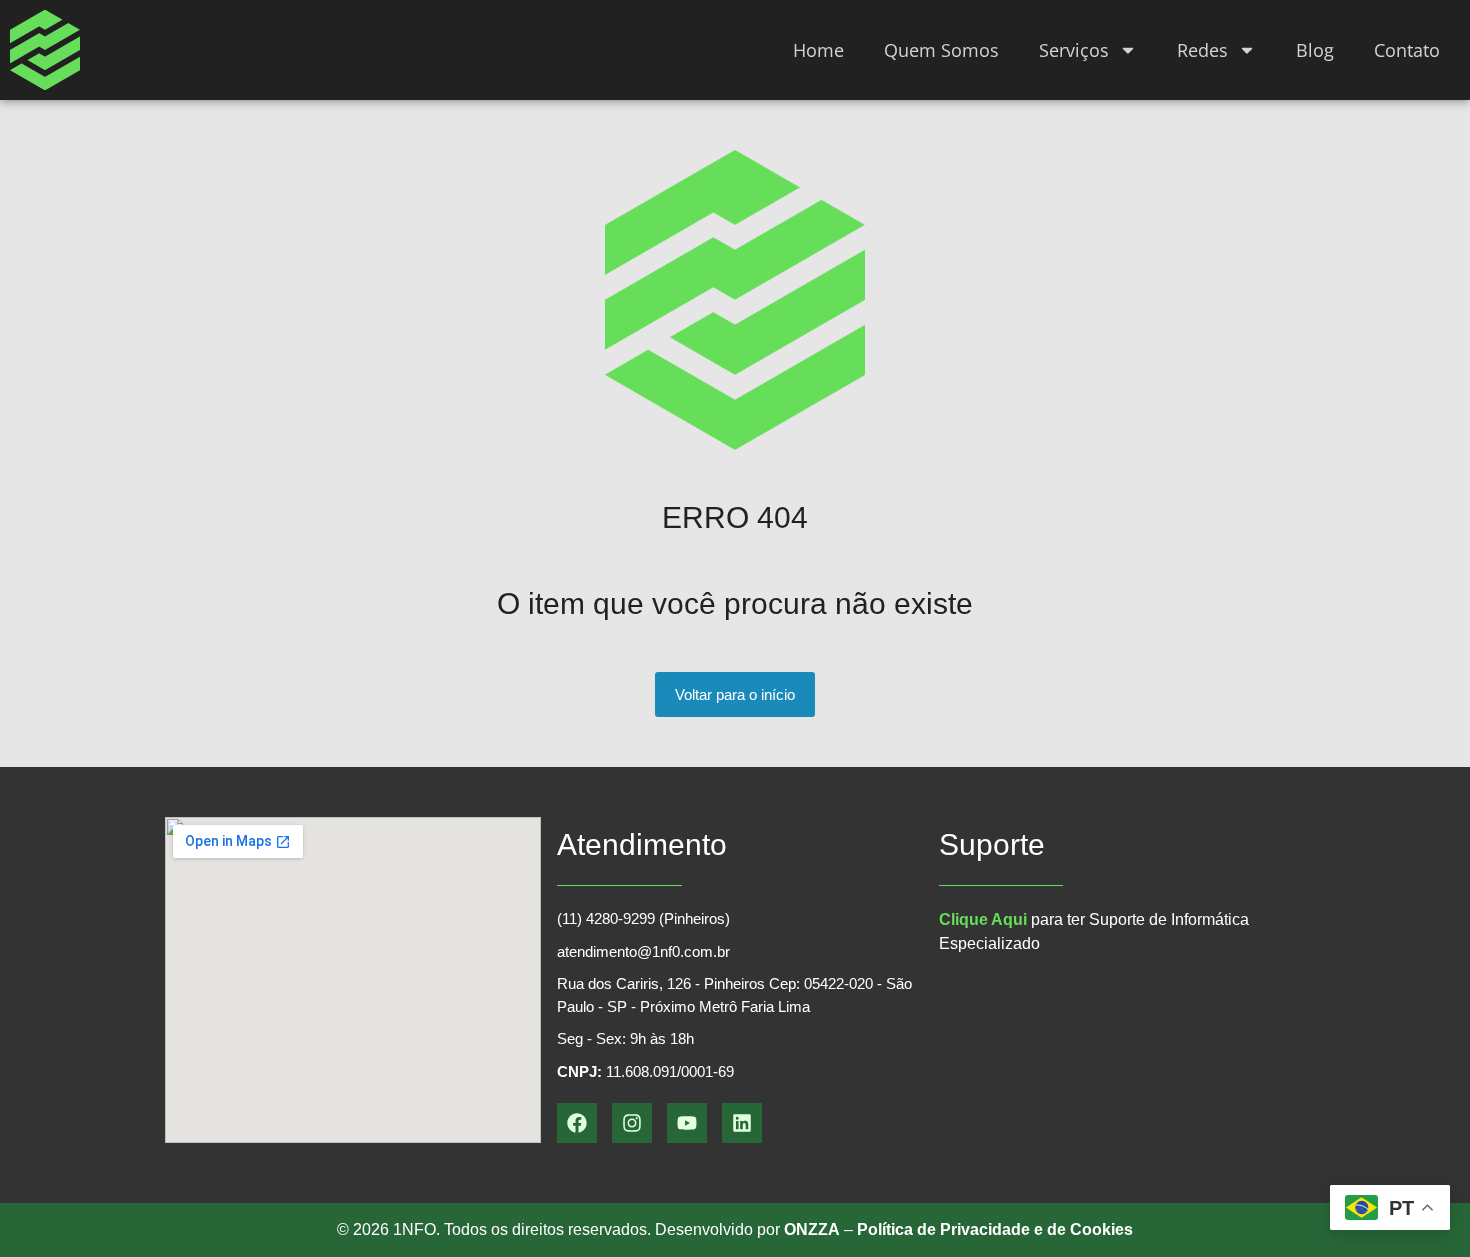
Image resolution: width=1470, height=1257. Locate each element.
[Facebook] (577, 1123)
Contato (1407, 50)
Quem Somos (941, 50)
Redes (1202, 50)
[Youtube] (687, 1123)
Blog (1315, 50)
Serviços (1074, 50)
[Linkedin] (742, 1123)
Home (818, 50)
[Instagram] (632, 1123)
